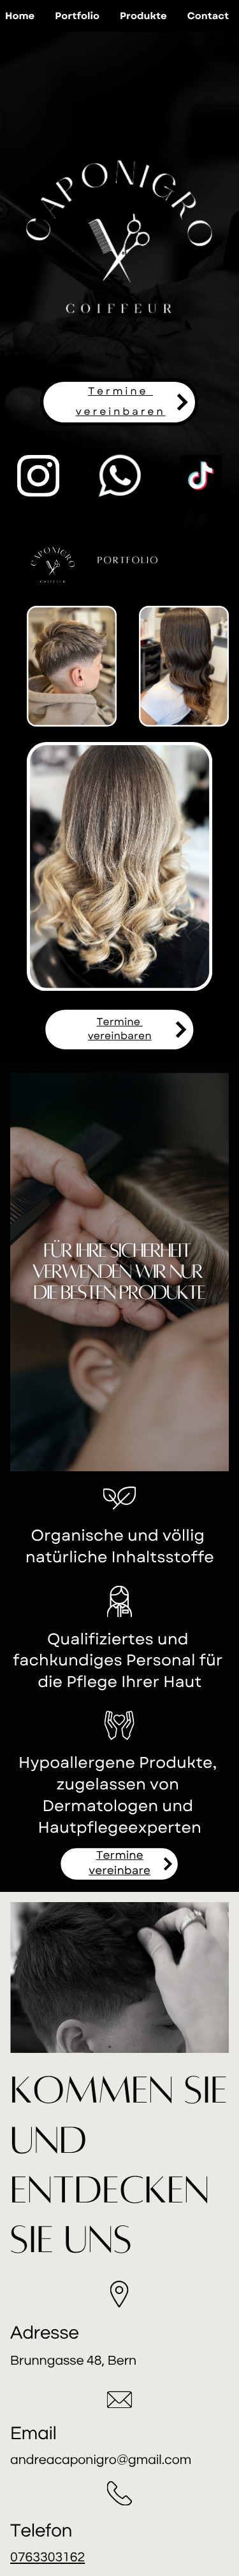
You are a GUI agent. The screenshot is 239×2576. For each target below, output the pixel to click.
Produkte (143, 16)
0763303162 (47, 2558)
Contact (208, 16)
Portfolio (77, 16)
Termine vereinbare (119, 1863)
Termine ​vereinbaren (120, 1029)
